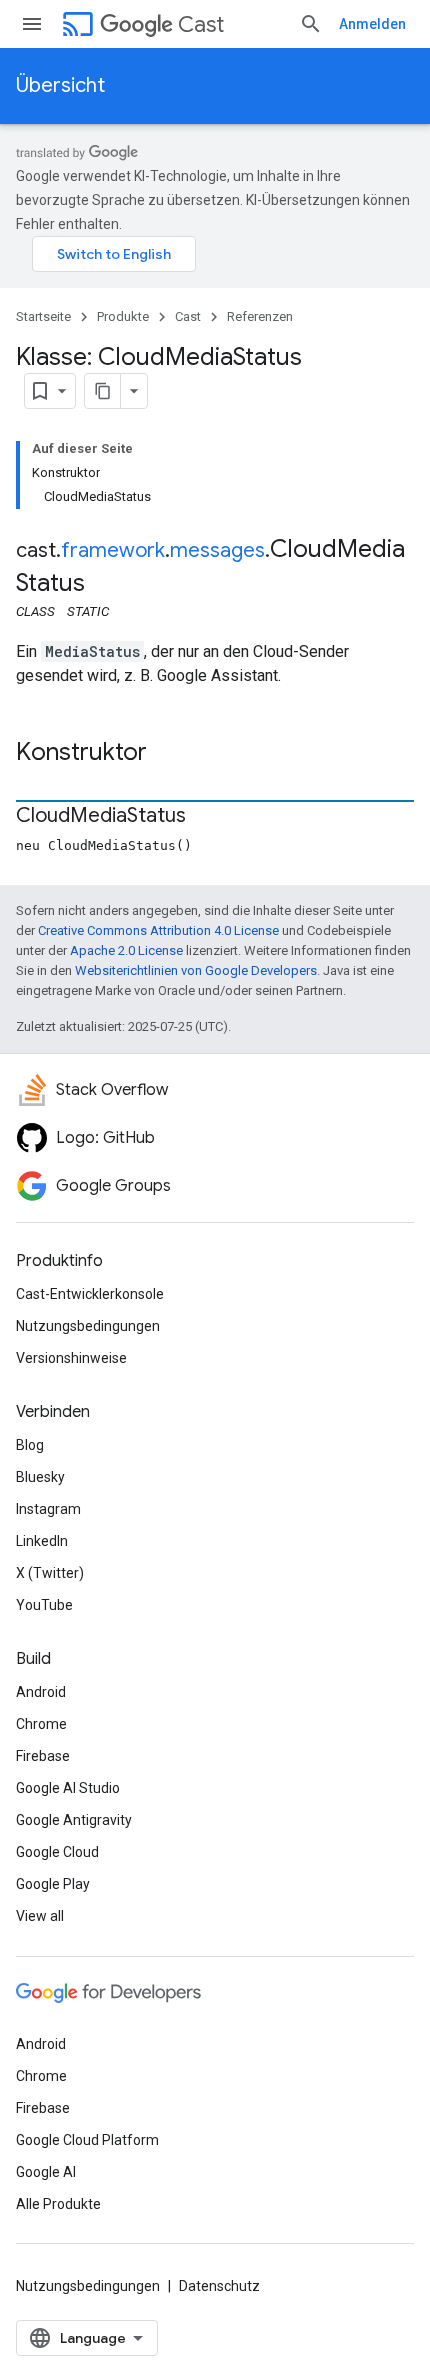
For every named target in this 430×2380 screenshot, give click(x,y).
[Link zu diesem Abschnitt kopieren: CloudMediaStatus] (206, 817)
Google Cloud (57, 1852)
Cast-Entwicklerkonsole (90, 1294)
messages (217, 550)
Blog (30, 1445)
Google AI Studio (68, 1788)
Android (41, 1692)
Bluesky (40, 1477)
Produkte (123, 316)
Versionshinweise (71, 1358)
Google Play (53, 1884)
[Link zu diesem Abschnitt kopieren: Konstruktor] (167, 754)
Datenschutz (219, 2286)
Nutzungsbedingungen (88, 1326)
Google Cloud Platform (87, 2140)
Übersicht (60, 85)
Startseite (43, 316)
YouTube (44, 1605)
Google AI (46, 2172)
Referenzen (260, 316)
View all (40, 1916)
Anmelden (372, 24)
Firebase (43, 1756)
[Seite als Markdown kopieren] (103, 391)
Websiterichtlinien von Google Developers (196, 970)
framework (113, 550)
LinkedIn (42, 1541)
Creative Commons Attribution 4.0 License (158, 930)
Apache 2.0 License (126, 950)
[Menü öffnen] (32, 24)
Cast (201, 24)
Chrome (41, 1724)
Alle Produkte (58, 2204)
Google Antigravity (74, 1820)
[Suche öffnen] (311, 24)
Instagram (48, 1509)
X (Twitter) (50, 1573)
